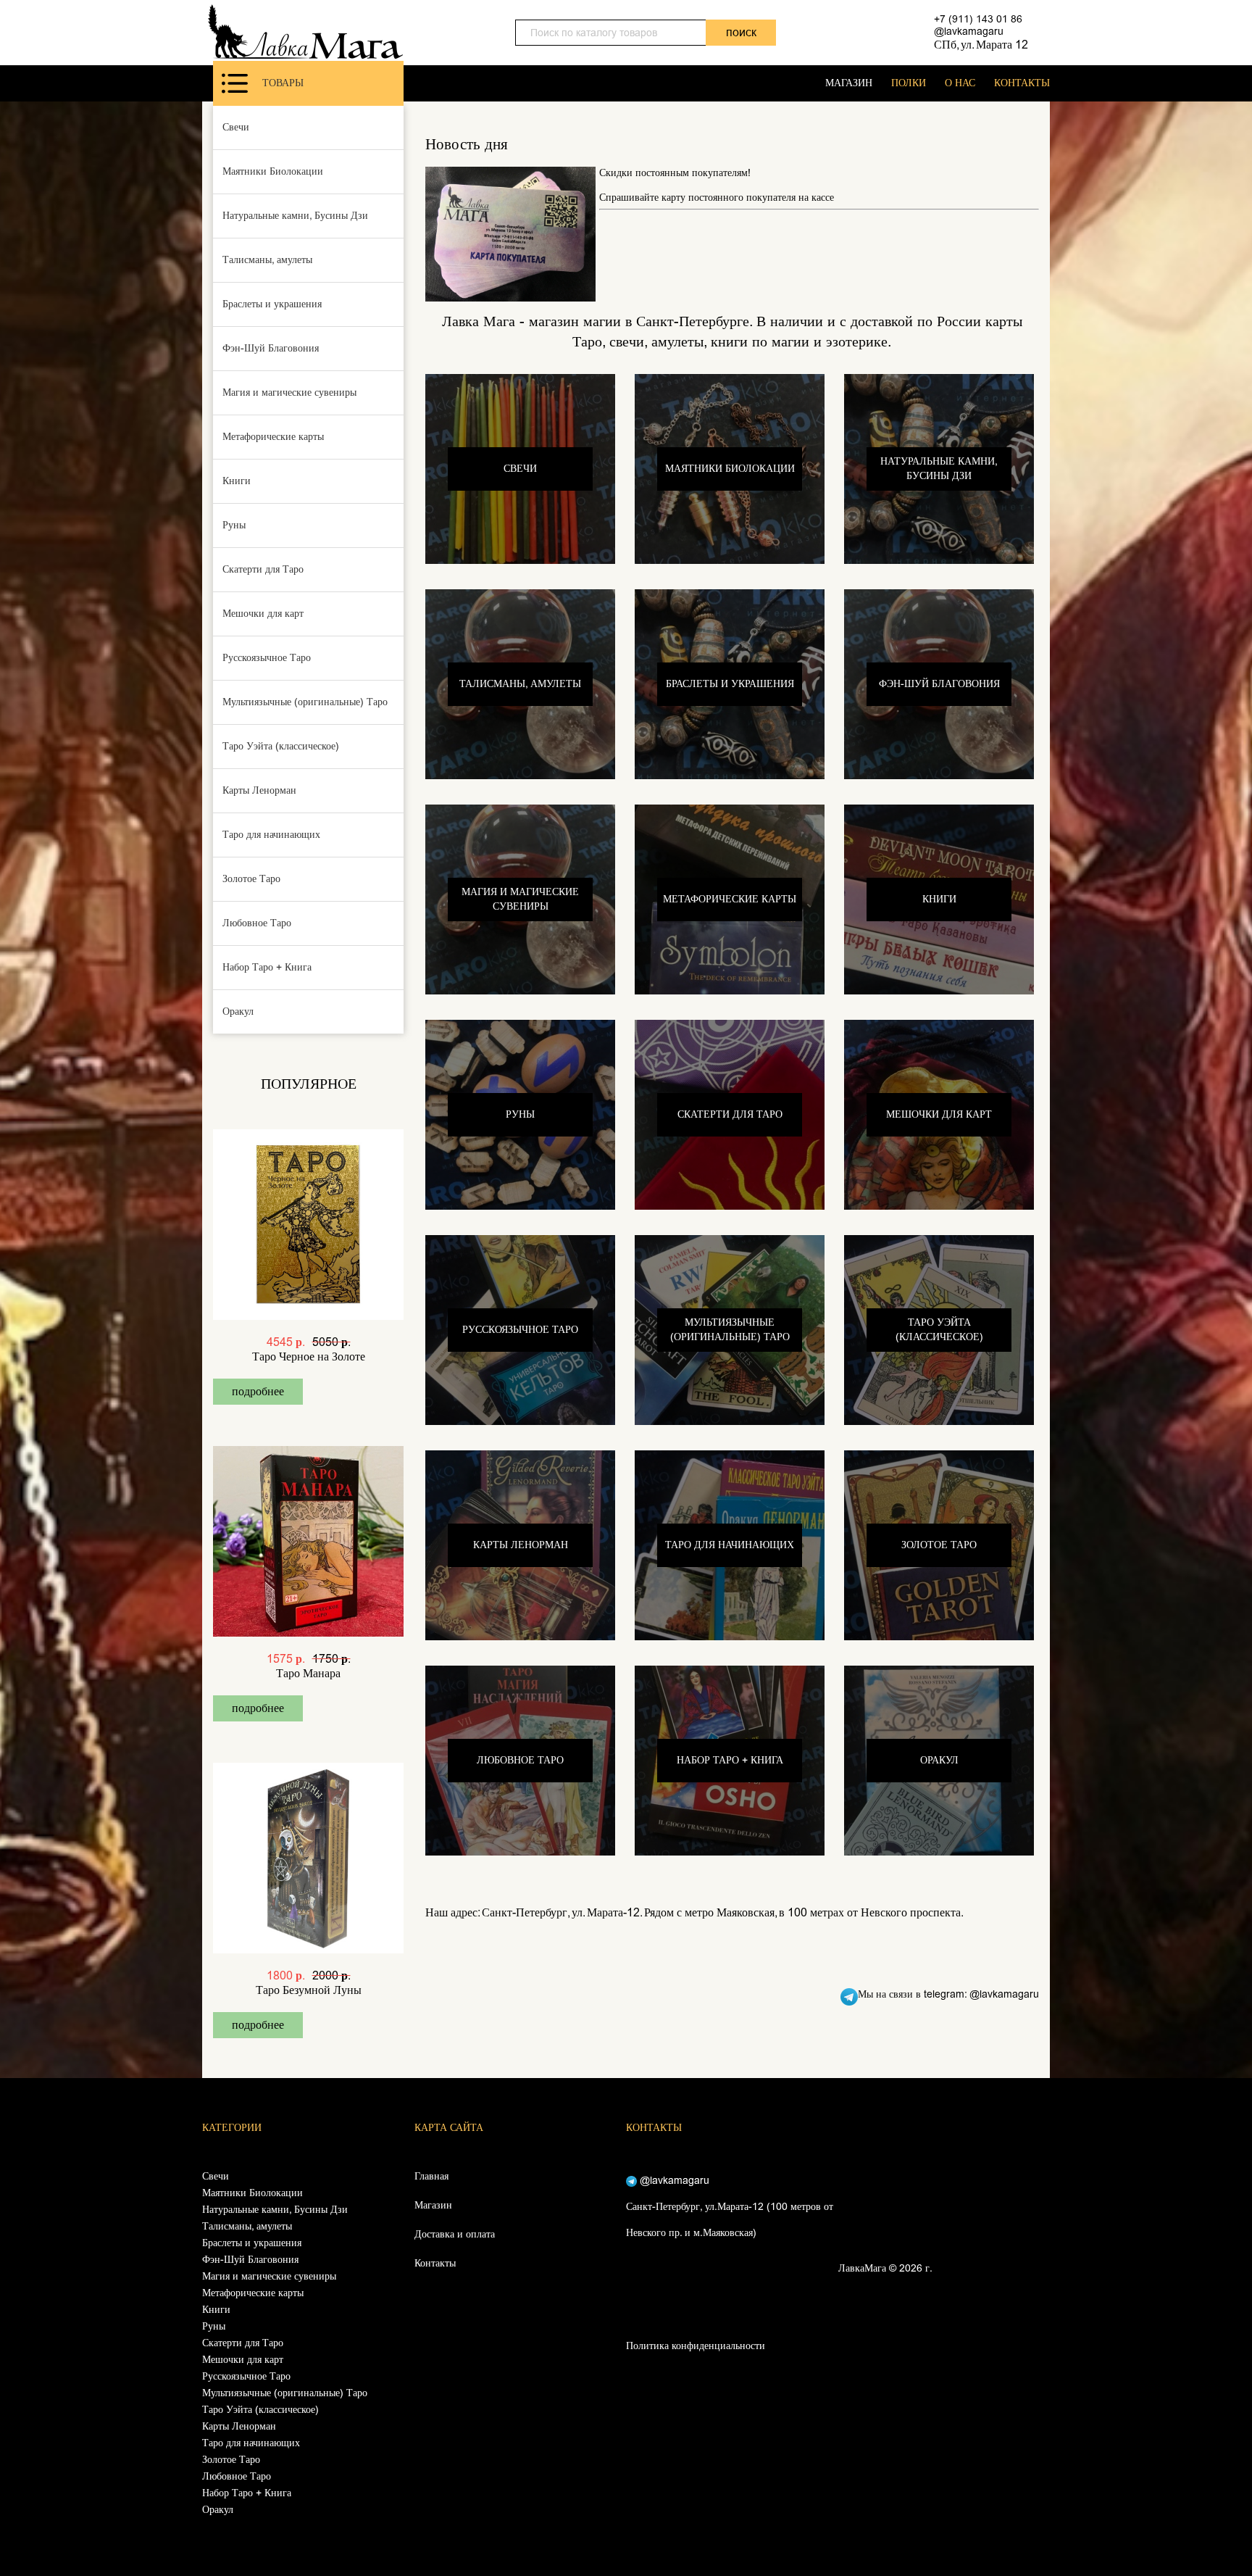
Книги (237, 481)
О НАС (960, 83)
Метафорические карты (273, 437)
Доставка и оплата (455, 2234)
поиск (741, 32)
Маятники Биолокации (273, 171)
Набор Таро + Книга (267, 967)
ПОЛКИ (909, 83)
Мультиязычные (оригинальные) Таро (305, 702)
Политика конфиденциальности (696, 2346)
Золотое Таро (251, 879)
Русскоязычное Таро (267, 658)
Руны (234, 525)
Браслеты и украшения (272, 304)
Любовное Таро (257, 923)
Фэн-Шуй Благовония (271, 348)
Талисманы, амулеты (267, 260)
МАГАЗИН (849, 83)
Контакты (435, 2263)
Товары (283, 83)
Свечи (236, 127)
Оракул (238, 1011)
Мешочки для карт (263, 614)
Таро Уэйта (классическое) (281, 746)
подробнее (258, 1391)
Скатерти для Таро (263, 569)
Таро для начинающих (271, 835)
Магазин (433, 2205)
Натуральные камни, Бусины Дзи (295, 216)
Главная (431, 2176)
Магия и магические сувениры (289, 392)
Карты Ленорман (259, 790)
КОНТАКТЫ (1022, 83)
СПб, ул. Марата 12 (981, 45)
